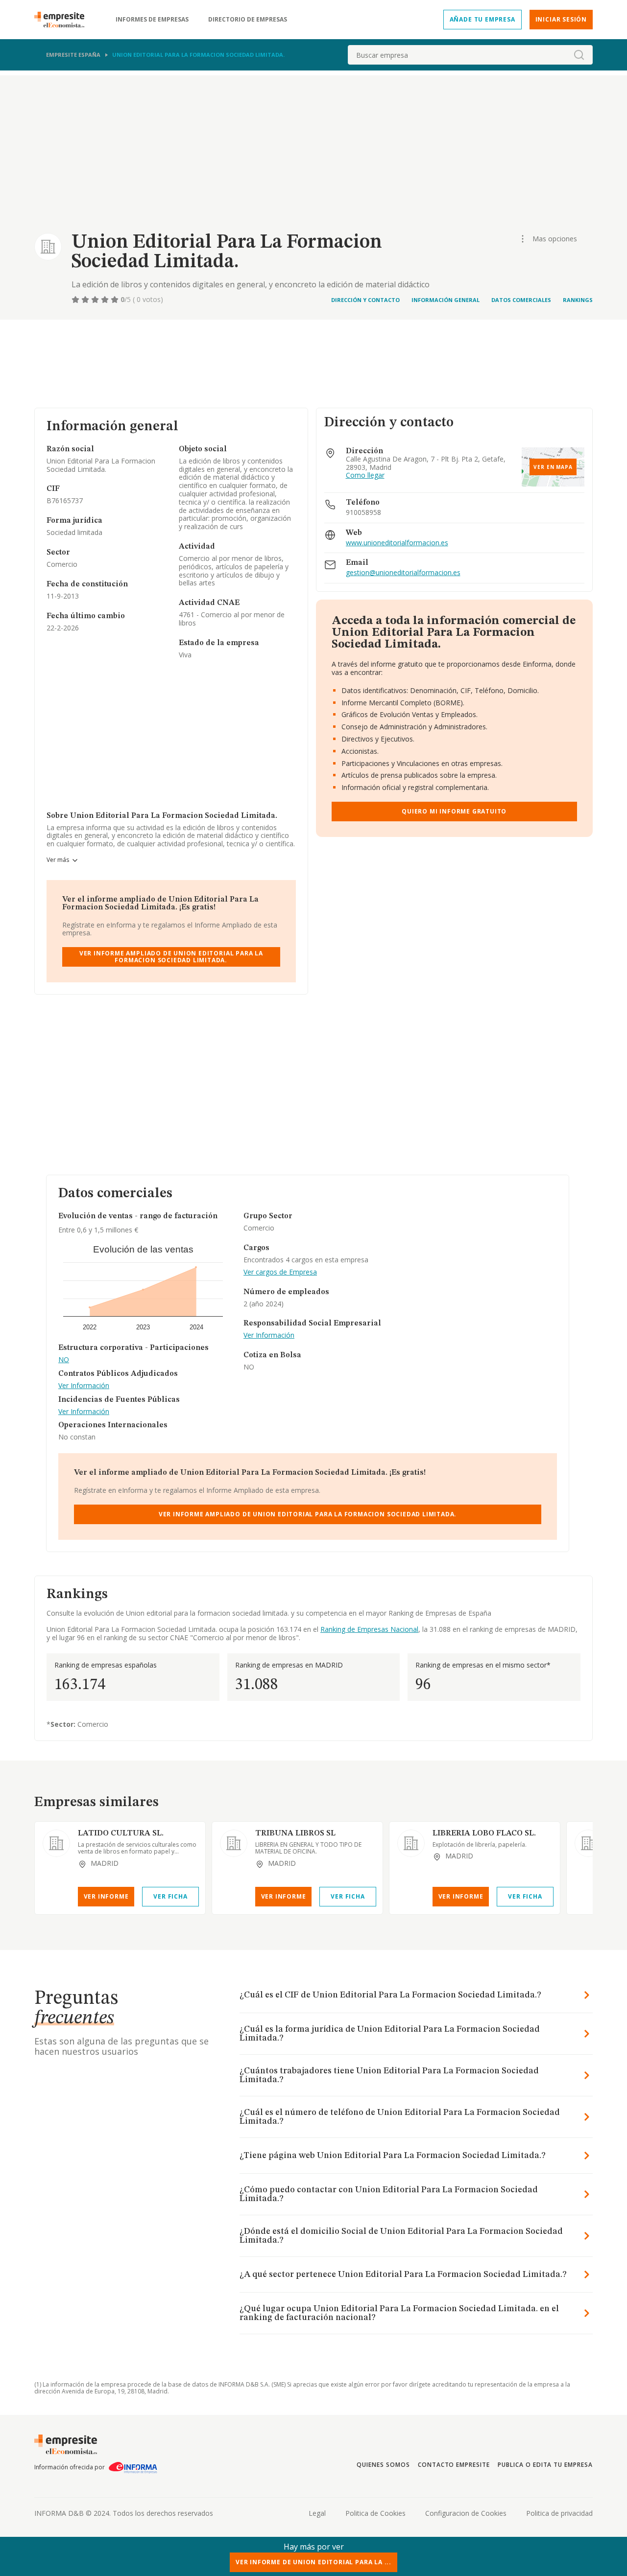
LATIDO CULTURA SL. (121, 1833)
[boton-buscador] (579, 55)
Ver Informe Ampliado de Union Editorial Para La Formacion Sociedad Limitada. (171, 957)
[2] (86, 300)
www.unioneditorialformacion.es (397, 543)
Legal (317, 2513)
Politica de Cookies (375, 2513)
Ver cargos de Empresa (280, 1272)
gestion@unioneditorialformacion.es (403, 573)
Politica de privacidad (559, 2513)
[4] (106, 300)
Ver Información (84, 1386)
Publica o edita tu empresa (545, 2465)
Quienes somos (383, 2465)
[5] (116, 300)
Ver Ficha (170, 1896)
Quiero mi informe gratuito (454, 811)
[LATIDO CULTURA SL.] (56, 1843)
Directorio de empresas (248, 20)
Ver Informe (106, 1896)
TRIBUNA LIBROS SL (295, 1833)
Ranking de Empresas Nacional (369, 1629)
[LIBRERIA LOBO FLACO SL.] (411, 1843)
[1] (76, 300)
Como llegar (365, 476)
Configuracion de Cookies (466, 2513)
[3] (96, 300)
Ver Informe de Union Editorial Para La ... (313, 2562)
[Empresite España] (63, 20)
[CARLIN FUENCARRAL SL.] (588, 1843)
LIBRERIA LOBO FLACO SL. (484, 1833)
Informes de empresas (152, 20)
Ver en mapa (553, 467)
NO (64, 1360)
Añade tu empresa (482, 19)
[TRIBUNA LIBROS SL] (234, 1843)
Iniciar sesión (561, 19)
